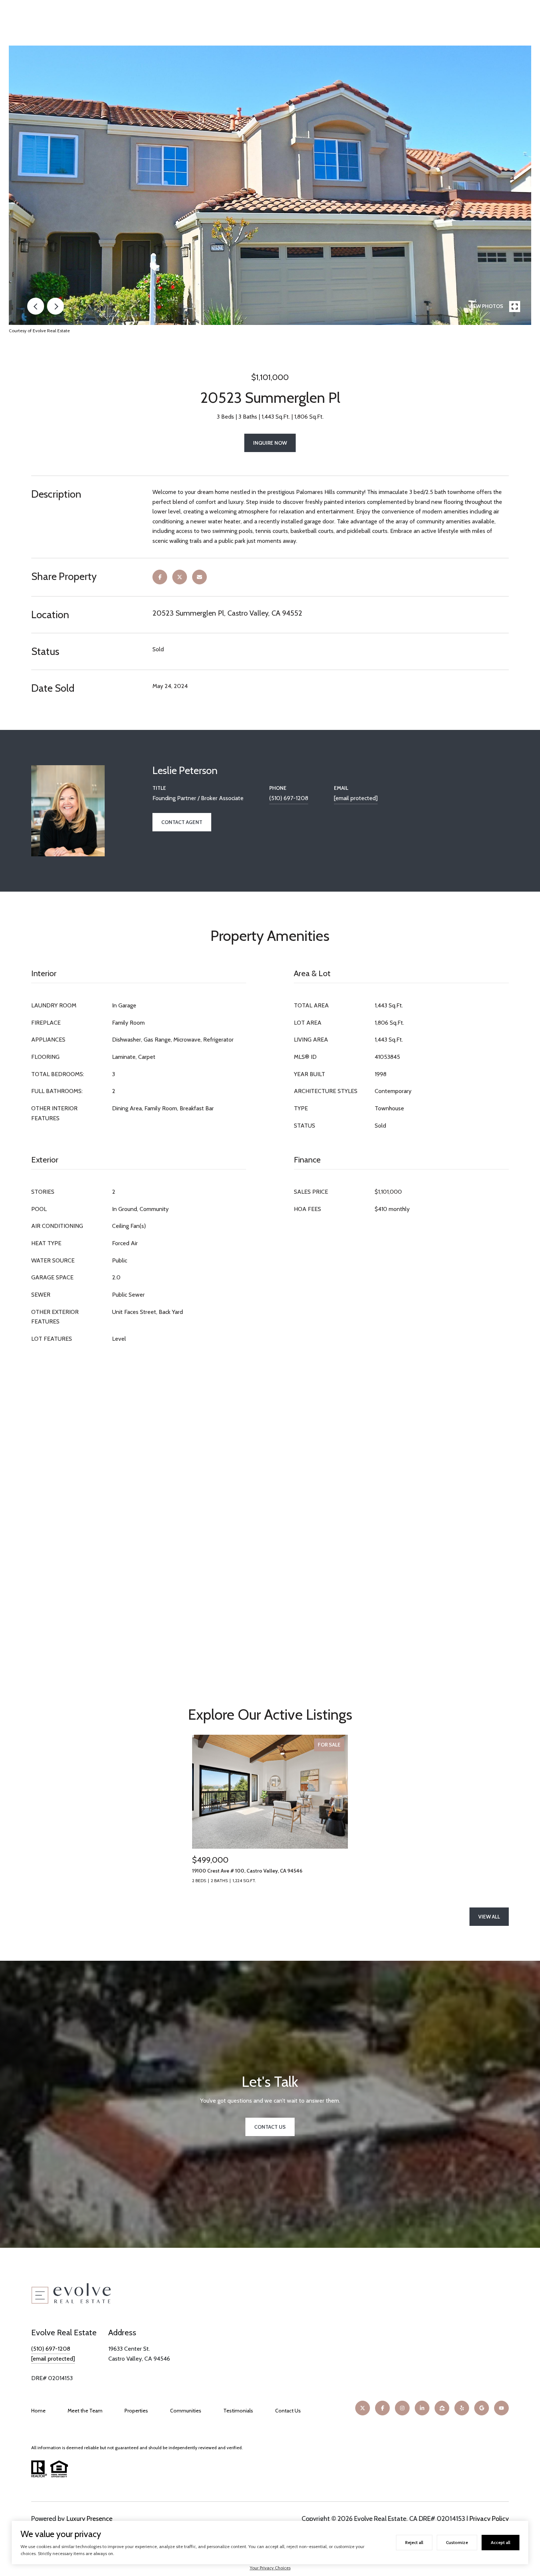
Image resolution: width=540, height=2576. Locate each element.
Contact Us (288, 2411)
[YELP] (462, 2408)
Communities (186, 2411)
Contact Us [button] (270, 2127)
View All (489, 1917)
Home (38, 2411)
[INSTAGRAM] (402, 2408)
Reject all (414, 2542)
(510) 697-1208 (289, 798)
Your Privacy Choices (270, 2568)
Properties (136, 2411)
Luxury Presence (89, 2519)
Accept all (501, 2542)
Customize (457, 2542)
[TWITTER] (363, 2408)
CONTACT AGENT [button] (182, 822)
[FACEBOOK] (382, 2408)
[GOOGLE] (482, 2408)
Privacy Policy (489, 2519)
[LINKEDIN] (422, 2408)
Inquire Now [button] (270, 443)
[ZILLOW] (442, 2408)
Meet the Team (85, 2411)
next (55, 306)
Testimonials (238, 2411)
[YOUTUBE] (501, 2408)
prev (36, 306)
